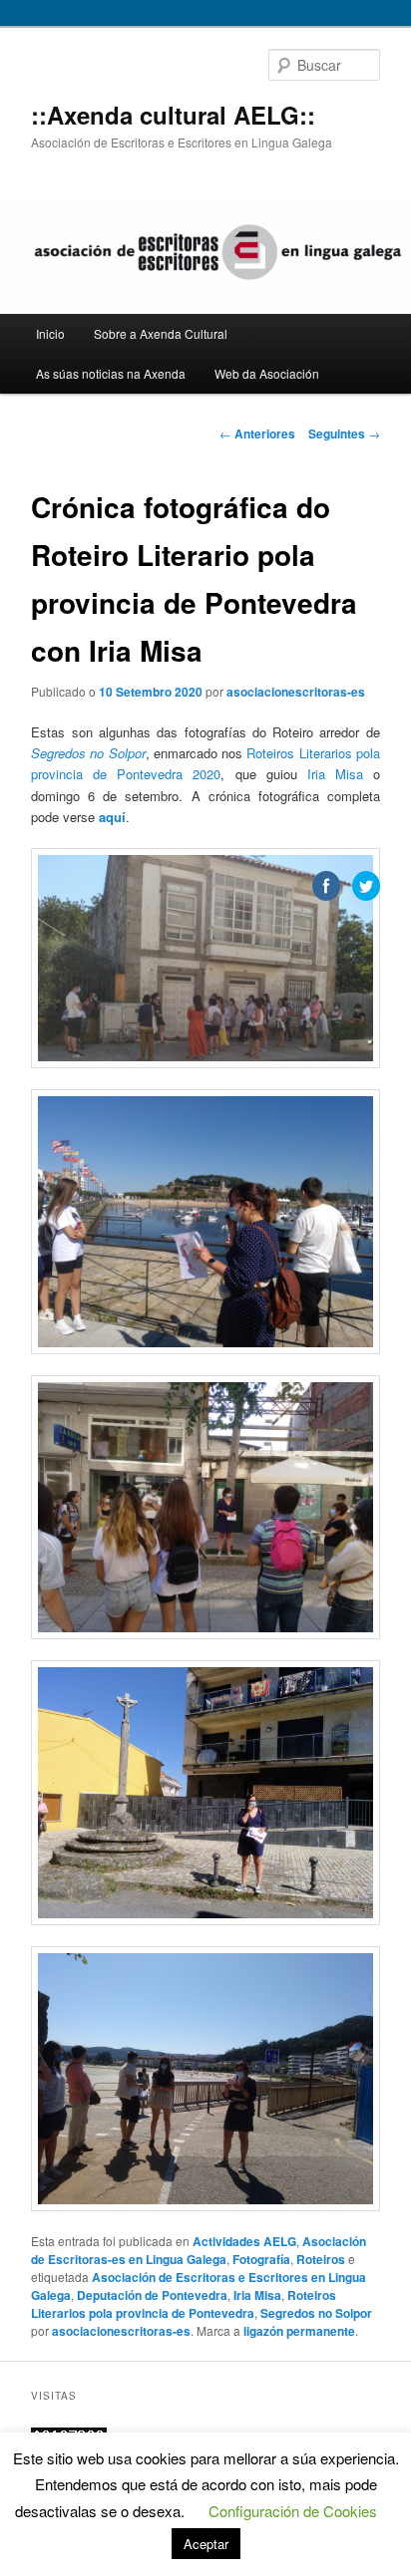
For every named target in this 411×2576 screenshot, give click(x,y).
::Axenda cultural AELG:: (173, 115)
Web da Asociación (267, 373)
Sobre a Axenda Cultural (161, 333)
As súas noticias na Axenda (111, 373)
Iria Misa (335, 774)
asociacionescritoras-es (296, 692)
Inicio (50, 333)
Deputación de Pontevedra (152, 2295)
